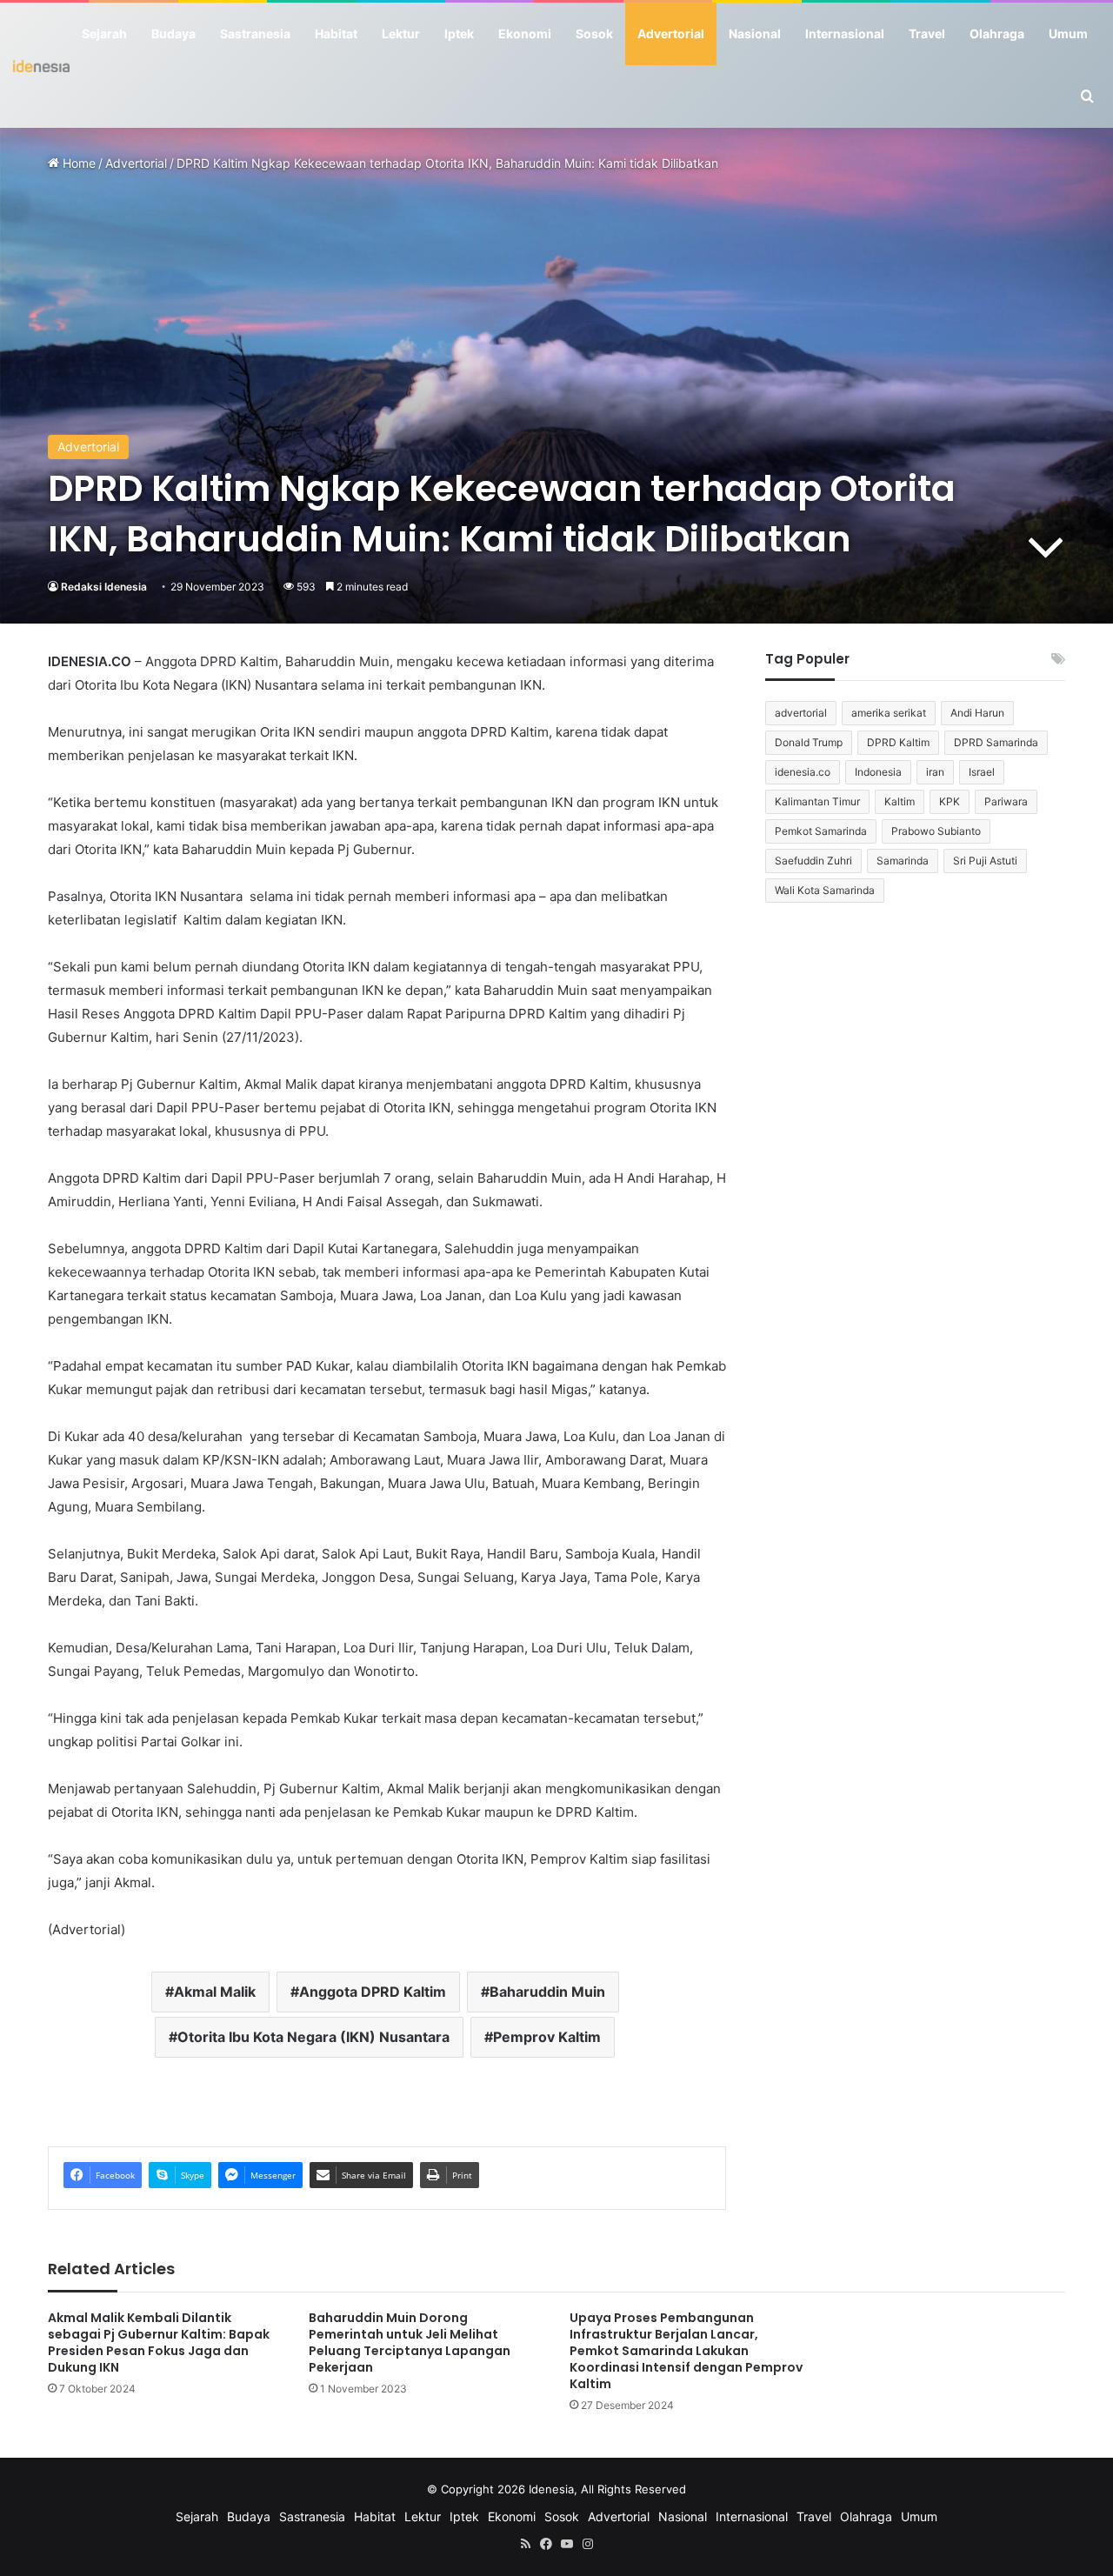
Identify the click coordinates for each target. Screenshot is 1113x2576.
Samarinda (903, 861)
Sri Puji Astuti (985, 861)
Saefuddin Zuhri (813, 861)
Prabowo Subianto (936, 831)
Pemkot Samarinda (821, 831)
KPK (950, 801)
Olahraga (997, 33)
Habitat (336, 33)
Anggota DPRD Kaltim (373, 1992)
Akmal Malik (215, 1992)
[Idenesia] (41, 65)
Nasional (755, 33)
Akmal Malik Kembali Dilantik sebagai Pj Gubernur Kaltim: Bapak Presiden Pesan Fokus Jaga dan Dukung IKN (159, 2342)
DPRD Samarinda (996, 742)
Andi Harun (977, 713)
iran (935, 772)
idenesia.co (803, 772)
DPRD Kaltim (898, 742)
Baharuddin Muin (547, 1992)
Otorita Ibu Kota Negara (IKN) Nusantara (313, 2037)
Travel (927, 33)
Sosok (594, 33)
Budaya (173, 33)
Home (77, 163)
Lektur (401, 33)
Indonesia (878, 772)
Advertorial (671, 33)
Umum (1068, 33)
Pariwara (1006, 801)
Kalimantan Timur (817, 801)
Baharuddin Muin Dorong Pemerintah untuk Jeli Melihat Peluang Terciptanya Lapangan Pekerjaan (410, 2342)
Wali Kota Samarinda (825, 890)
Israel (982, 772)
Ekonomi (525, 33)
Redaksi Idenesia (104, 587)
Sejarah (104, 33)
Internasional (845, 33)
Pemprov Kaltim (547, 2037)
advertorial (801, 713)
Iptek (459, 33)
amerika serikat (889, 713)
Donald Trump (809, 742)
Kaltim (900, 801)
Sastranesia (255, 33)
